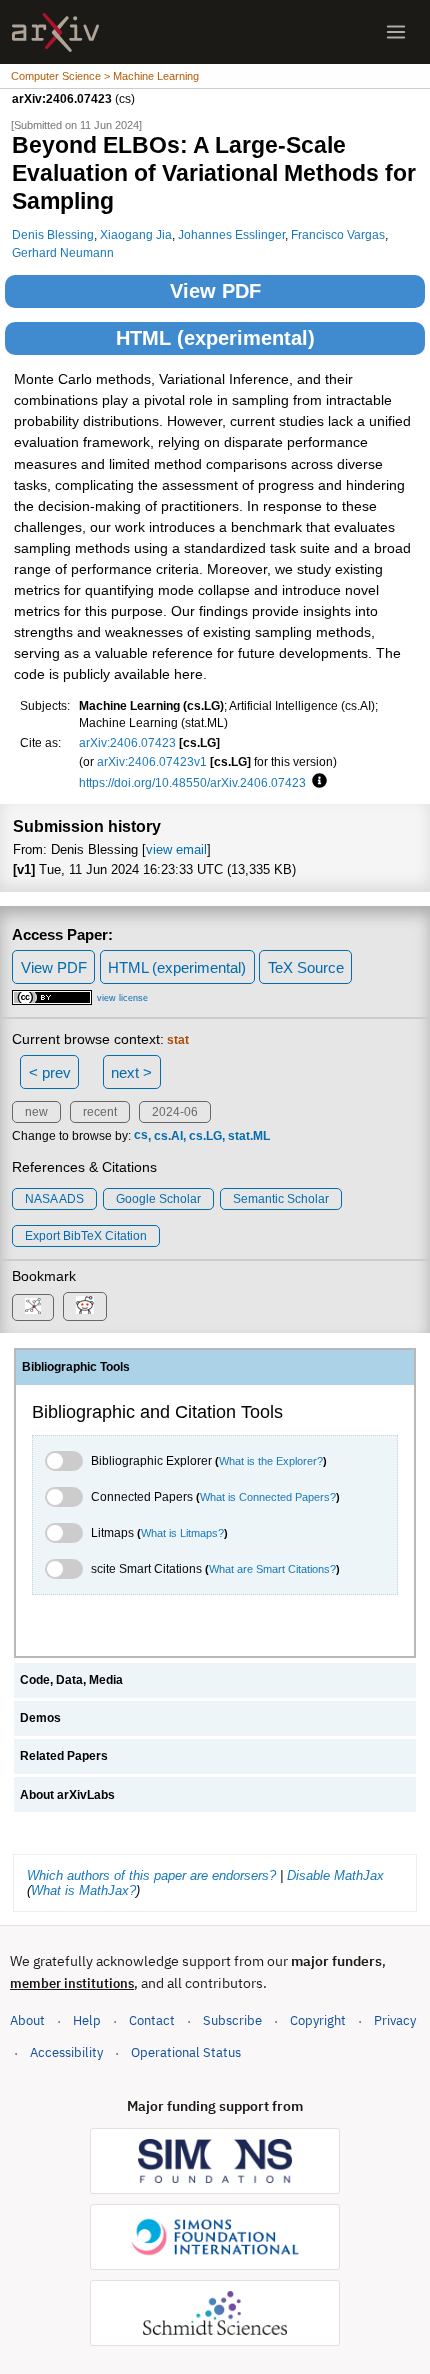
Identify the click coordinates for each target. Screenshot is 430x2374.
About (27, 2020)
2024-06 (175, 1112)
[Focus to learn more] (316, 782)
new (36, 1112)
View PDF (215, 291)
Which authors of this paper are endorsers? (151, 1875)
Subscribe (232, 2020)
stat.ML (249, 1136)
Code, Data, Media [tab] (71, 1680)
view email (176, 849)
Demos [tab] (40, 1718)
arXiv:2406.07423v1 (152, 761)
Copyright (318, 2020)
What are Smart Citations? (272, 1569)
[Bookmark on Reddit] (85, 1306)
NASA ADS (54, 1199)
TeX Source (306, 967)
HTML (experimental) (215, 338)
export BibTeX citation (86, 1236)
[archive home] (55, 32)
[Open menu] (396, 32)
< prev (50, 1072)
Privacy (395, 2020)
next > (131, 1072)
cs (141, 1136)
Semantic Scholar (281, 1199)
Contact (152, 2020)
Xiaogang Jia (136, 234)
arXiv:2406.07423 (127, 742)
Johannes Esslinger (231, 234)
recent (100, 1112)
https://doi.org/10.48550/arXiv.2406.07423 (192, 782)
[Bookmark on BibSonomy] (33, 1307)
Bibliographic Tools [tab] (76, 1367)
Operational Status (186, 2052)
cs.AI (168, 1136)
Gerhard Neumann (63, 252)
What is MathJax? (83, 1890)
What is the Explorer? (271, 1461)
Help (87, 2020)
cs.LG (205, 1136)
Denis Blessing (53, 234)
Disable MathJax (335, 1875)
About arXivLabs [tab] (67, 1795)
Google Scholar (158, 1199)
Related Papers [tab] (64, 1756)
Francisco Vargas (338, 234)
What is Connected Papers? (268, 1497)
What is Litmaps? (182, 1533)
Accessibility (66, 2052)
